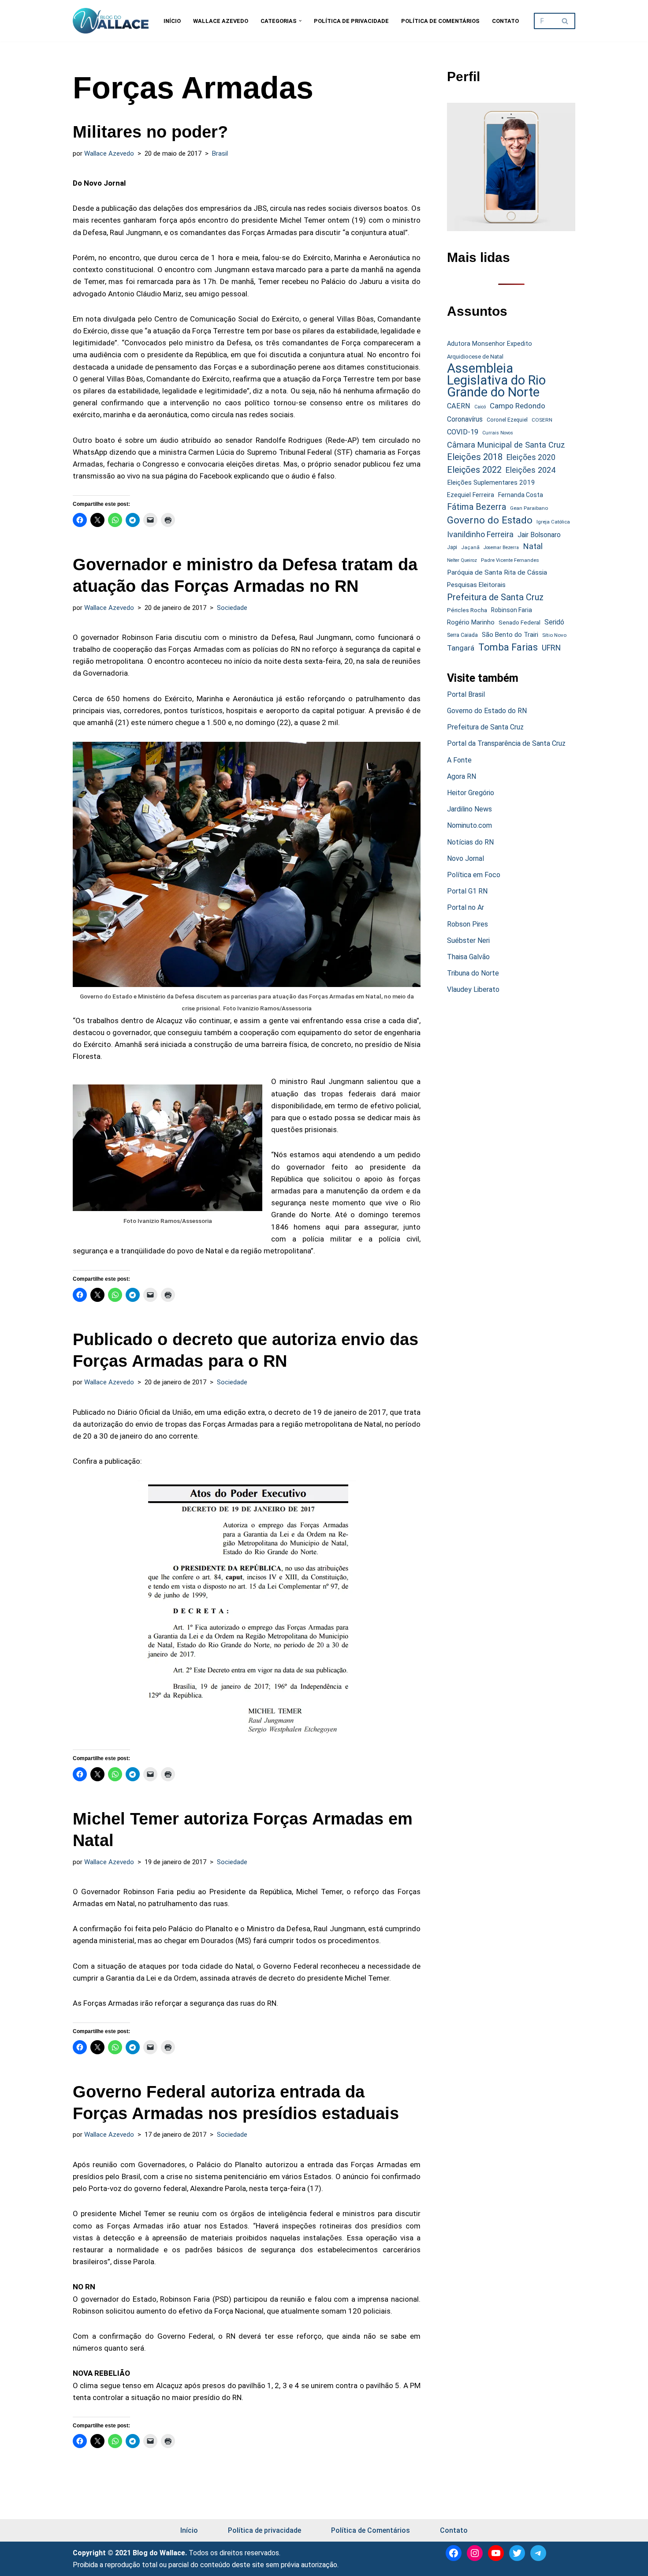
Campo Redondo (518, 406)
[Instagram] (475, 2553)
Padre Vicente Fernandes (510, 560)
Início (172, 21)
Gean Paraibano (529, 508)
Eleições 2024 (531, 470)
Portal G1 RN (467, 891)
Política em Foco (474, 875)
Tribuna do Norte (473, 973)
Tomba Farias (508, 647)
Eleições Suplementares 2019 (491, 482)
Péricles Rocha (467, 610)
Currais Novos (498, 433)
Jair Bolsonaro (539, 535)
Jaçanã (470, 548)
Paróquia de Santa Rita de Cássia (497, 572)
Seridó (554, 622)
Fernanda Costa (521, 495)
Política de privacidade (351, 21)
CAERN (459, 406)
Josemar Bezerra (501, 548)
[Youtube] (496, 2553)
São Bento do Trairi (510, 635)
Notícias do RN (470, 842)
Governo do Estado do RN (487, 711)
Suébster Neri (468, 940)
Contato (505, 21)
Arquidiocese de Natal (475, 357)
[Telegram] (538, 2553)
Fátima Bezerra (477, 507)
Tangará (461, 648)
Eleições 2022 (474, 470)
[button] (300, 21)
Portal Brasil (466, 694)
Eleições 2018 (475, 457)
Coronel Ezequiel (507, 420)
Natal (533, 546)
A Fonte (459, 760)
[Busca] (565, 21)
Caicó (480, 407)
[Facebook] (454, 2553)
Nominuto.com (469, 825)
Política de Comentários (440, 21)
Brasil (220, 153)
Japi (452, 547)
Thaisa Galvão (468, 957)
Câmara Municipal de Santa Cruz (506, 445)
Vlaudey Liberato (473, 989)
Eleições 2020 (531, 457)
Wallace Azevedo (221, 21)
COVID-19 (463, 432)
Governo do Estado (490, 520)
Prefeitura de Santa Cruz (495, 597)
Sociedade (232, 608)
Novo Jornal (466, 858)
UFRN (551, 648)
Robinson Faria (512, 610)
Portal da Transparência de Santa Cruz (506, 743)
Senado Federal (520, 623)
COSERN (542, 420)
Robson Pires (467, 924)
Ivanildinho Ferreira (480, 534)
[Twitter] (517, 2553)
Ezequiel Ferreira (471, 495)
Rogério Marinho (471, 622)
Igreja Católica (553, 522)
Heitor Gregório (471, 793)
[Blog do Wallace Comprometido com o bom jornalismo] (111, 21)
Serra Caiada (462, 635)
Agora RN (462, 776)
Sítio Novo (554, 635)
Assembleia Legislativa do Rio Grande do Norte (496, 381)
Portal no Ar (466, 907)
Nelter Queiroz (462, 560)
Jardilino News (469, 809)
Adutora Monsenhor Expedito (490, 344)
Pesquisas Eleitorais (476, 585)
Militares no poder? (150, 132)
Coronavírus (465, 419)
